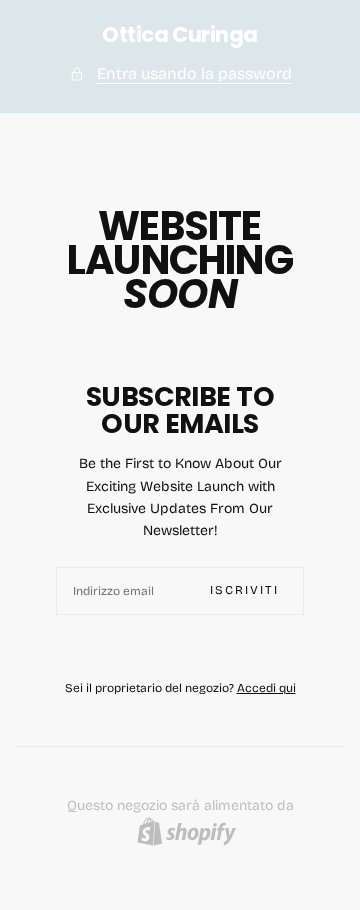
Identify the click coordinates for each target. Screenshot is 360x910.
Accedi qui (266, 688)
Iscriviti (244, 590)
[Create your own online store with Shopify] (186, 831)
